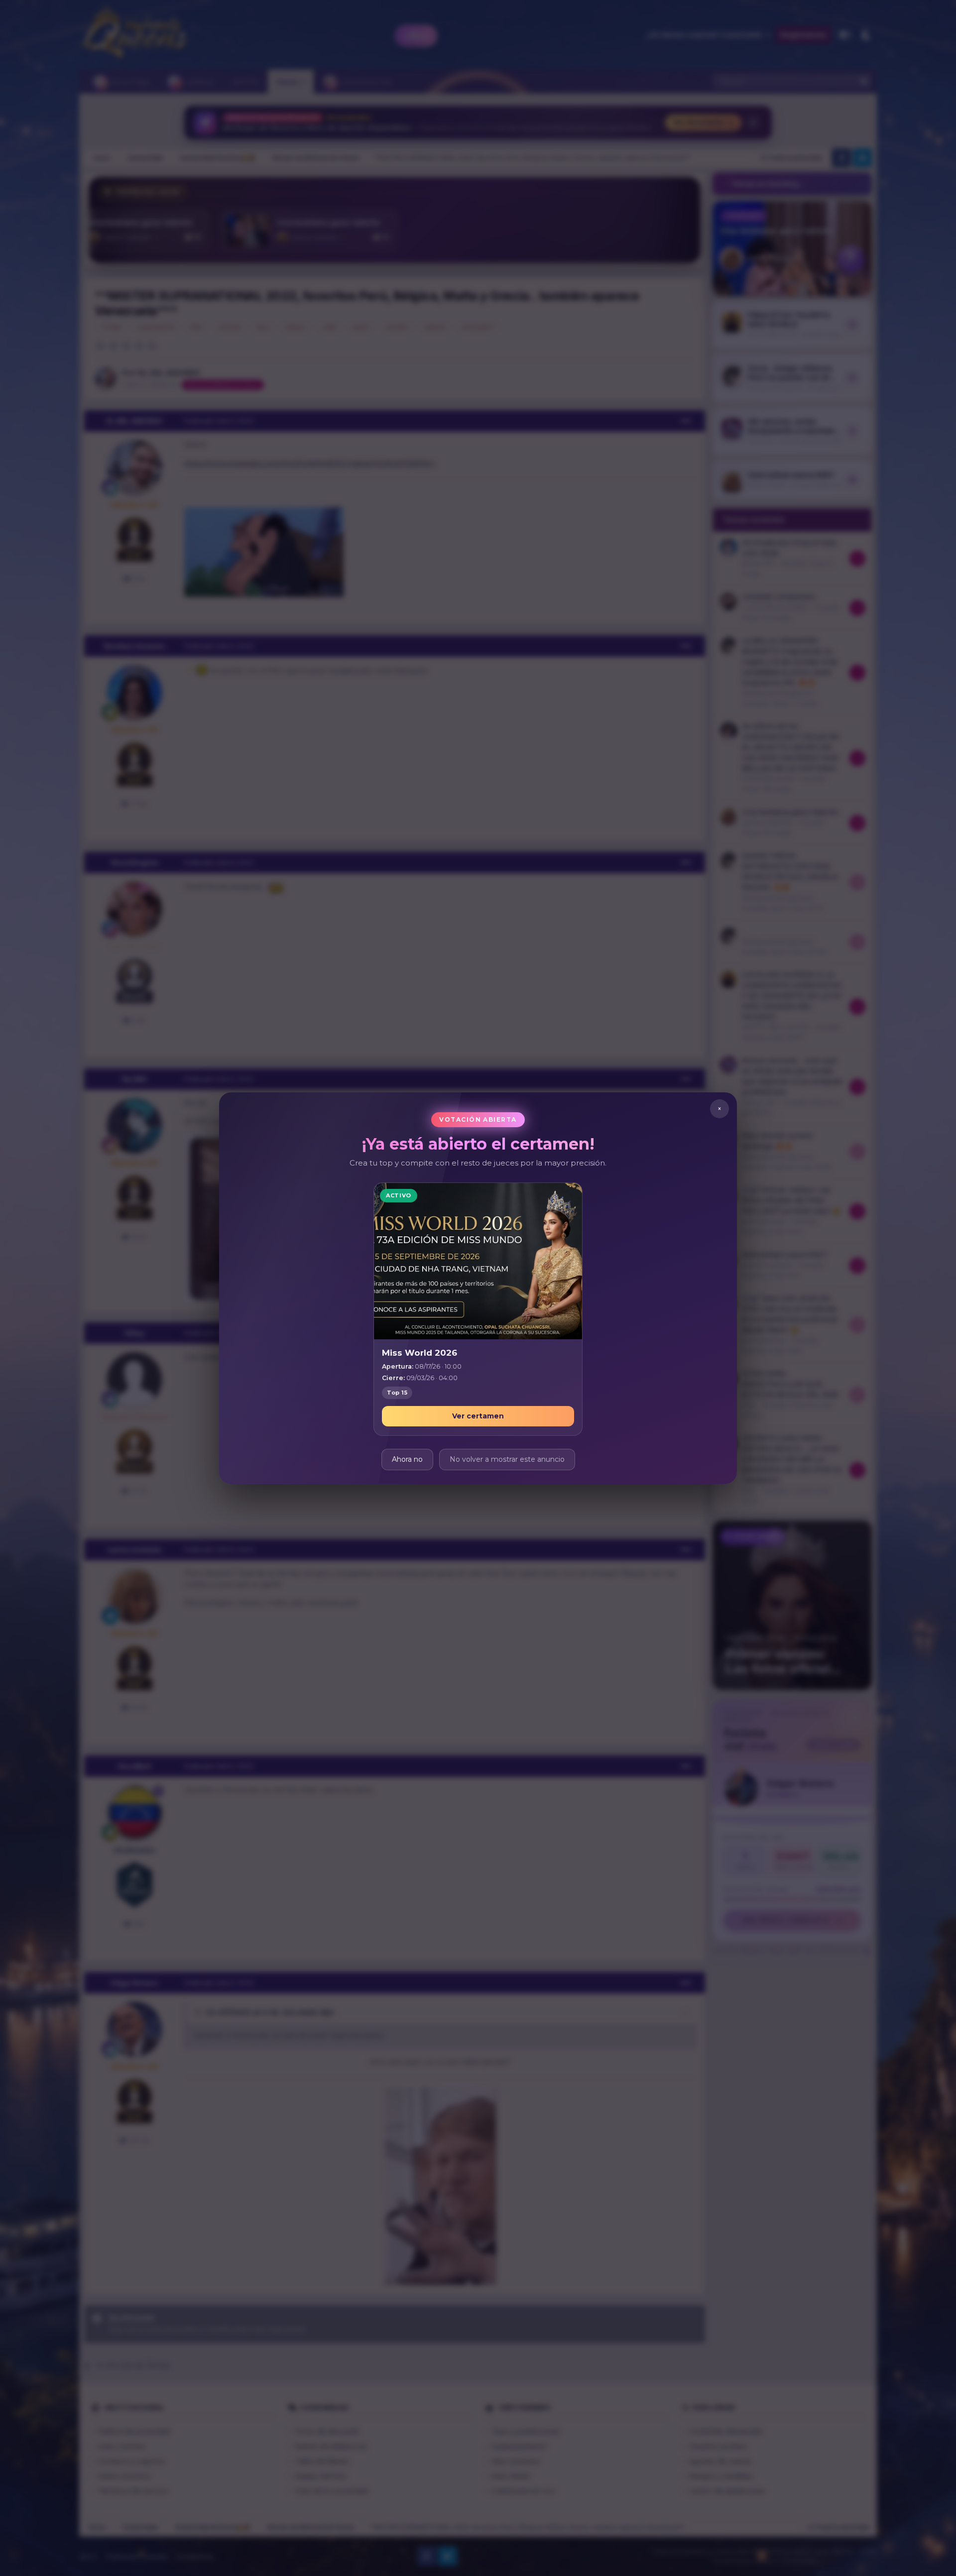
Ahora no (407, 1459)
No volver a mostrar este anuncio (507, 1459)
